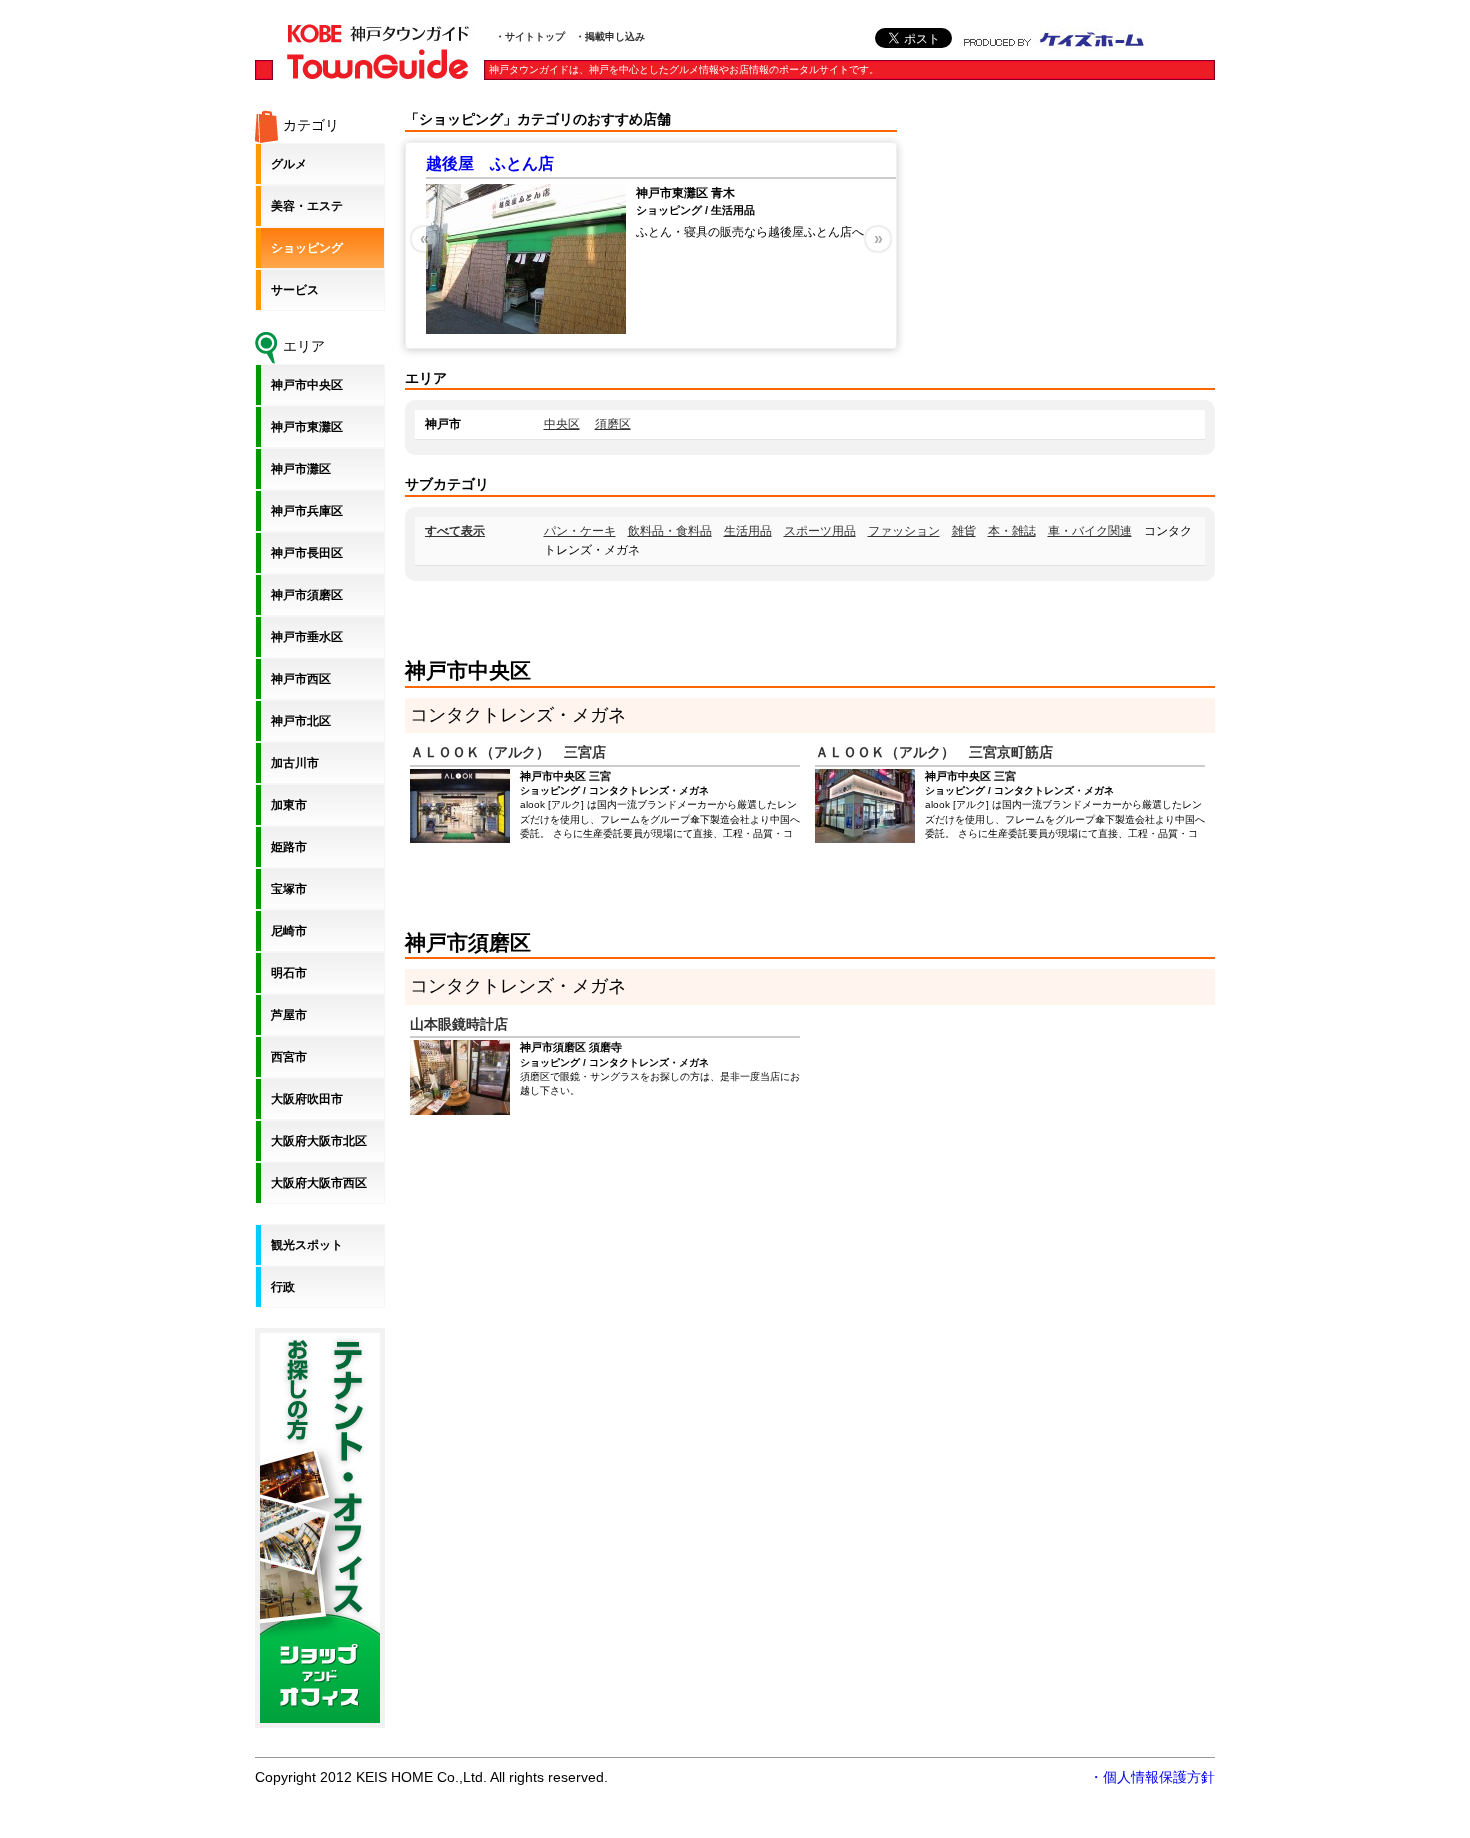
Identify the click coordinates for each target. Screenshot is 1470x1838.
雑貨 (964, 531)
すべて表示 (455, 531)
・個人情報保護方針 (1152, 1777)
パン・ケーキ (580, 531)
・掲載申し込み (610, 36)
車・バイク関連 (1090, 531)
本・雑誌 (1012, 531)
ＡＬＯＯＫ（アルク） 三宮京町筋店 (934, 752)
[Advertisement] (1065, 235)
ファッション (904, 531)
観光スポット (307, 1245)
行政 (283, 1287)
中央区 (562, 424)
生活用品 (748, 531)
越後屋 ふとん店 (490, 163)
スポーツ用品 (820, 531)
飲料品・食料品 (670, 531)
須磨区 (613, 424)
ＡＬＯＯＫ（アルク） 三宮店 (508, 752)
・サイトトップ (530, 36)
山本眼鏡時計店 (459, 1024)
